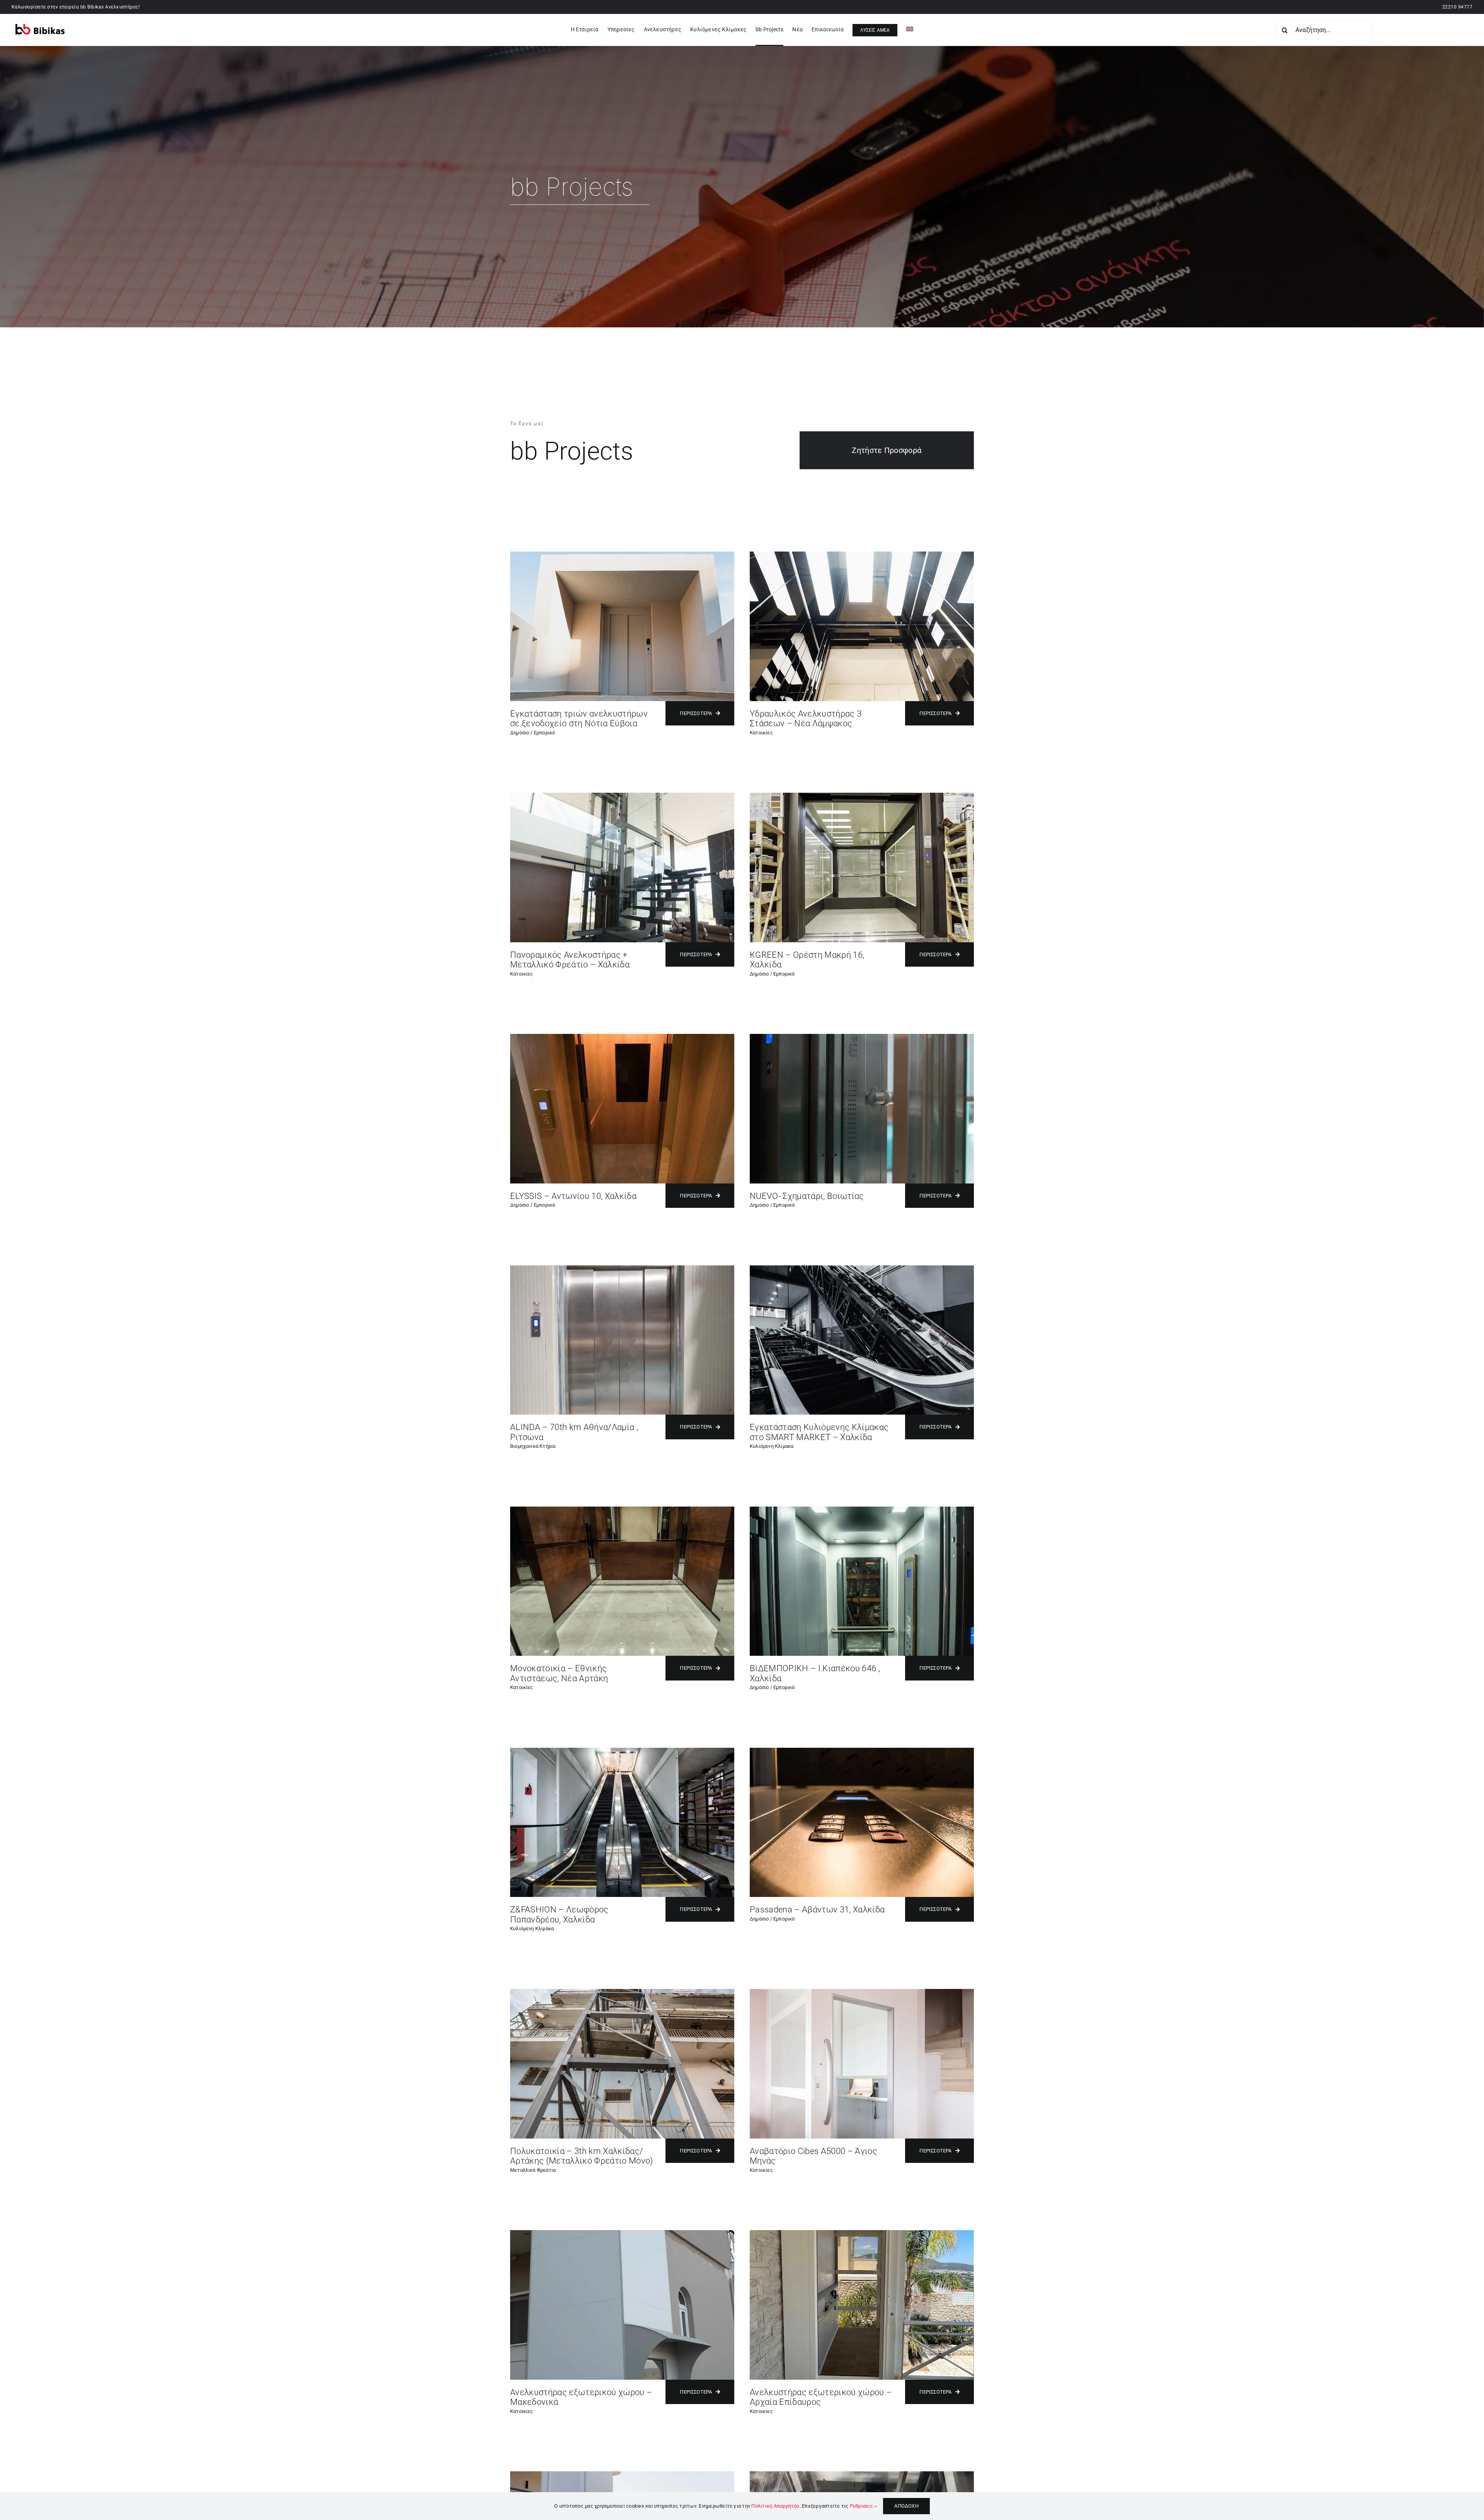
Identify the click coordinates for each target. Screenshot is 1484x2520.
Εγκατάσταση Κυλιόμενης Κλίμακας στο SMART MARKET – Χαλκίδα (819, 1432)
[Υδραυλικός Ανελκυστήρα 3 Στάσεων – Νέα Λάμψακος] (862, 554)
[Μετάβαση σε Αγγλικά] (910, 30)
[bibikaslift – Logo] (40, 27)
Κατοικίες (761, 733)
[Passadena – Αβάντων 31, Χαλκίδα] (862, 1751)
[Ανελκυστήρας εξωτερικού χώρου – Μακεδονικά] (622, 2233)
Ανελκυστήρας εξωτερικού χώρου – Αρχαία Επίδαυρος (821, 2397)
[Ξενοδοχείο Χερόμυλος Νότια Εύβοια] (622, 554)
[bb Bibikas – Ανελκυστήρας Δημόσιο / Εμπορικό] (862, 2474)
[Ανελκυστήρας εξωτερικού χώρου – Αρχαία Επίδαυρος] (862, 2233)
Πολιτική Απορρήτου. (776, 2506)
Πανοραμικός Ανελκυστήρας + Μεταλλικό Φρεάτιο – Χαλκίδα (570, 960)
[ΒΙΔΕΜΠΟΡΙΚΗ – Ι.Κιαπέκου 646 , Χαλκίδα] (862, 1509)
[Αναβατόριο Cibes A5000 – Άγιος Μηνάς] (862, 1992)
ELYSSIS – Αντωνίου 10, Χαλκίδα (573, 1196)
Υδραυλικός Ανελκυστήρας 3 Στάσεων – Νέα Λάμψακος (806, 719)
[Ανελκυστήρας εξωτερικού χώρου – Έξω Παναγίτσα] (622, 2474)
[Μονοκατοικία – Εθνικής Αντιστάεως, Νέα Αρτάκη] (622, 1509)
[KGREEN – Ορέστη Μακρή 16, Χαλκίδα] (862, 796)
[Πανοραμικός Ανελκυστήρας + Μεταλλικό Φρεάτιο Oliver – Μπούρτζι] (622, 796)
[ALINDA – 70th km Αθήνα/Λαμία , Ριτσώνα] (622, 1268)
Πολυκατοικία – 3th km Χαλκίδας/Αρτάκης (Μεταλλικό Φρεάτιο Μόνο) (582, 2156)
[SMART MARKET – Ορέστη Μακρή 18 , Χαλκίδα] (862, 1268)
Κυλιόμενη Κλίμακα (772, 1446)
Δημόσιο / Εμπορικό (533, 733)
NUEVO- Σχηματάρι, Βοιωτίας (807, 1196)
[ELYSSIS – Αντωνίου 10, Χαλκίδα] (622, 1037)
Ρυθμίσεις (862, 2506)
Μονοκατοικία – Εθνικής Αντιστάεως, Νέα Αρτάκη (559, 1673)
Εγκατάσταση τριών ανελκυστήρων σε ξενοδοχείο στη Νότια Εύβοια (579, 719)
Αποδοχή (906, 2506)
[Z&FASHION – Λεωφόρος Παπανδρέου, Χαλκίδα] (622, 1751)
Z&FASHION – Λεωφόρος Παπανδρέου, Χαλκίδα (559, 1915)
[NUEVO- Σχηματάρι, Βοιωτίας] (862, 1037)
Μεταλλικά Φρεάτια (533, 2170)
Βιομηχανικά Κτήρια (533, 1446)
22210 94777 (1457, 7)
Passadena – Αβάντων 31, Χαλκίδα (817, 1910)
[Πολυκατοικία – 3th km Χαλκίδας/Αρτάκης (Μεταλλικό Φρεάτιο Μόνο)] (622, 1992)
